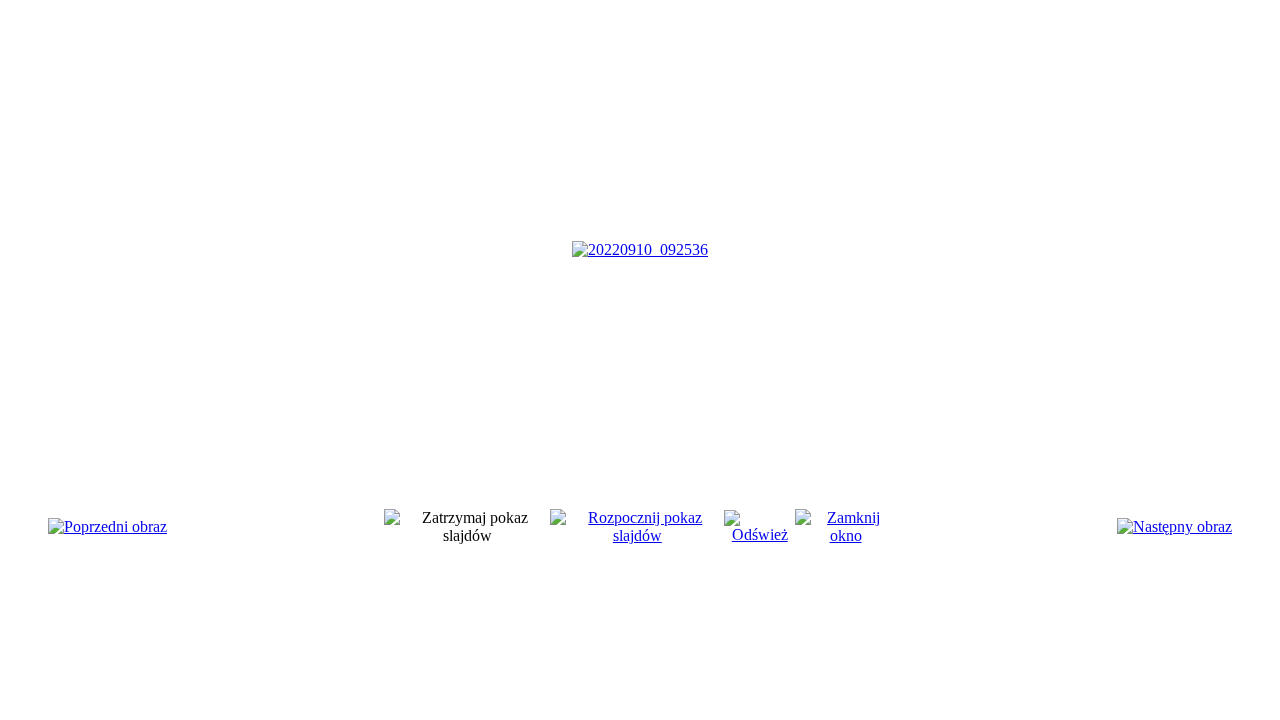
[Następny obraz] (1174, 526)
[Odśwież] (759, 534)
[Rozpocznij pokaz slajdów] (637, 535)
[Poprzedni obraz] (107, 526)
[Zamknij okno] (845, 535)
